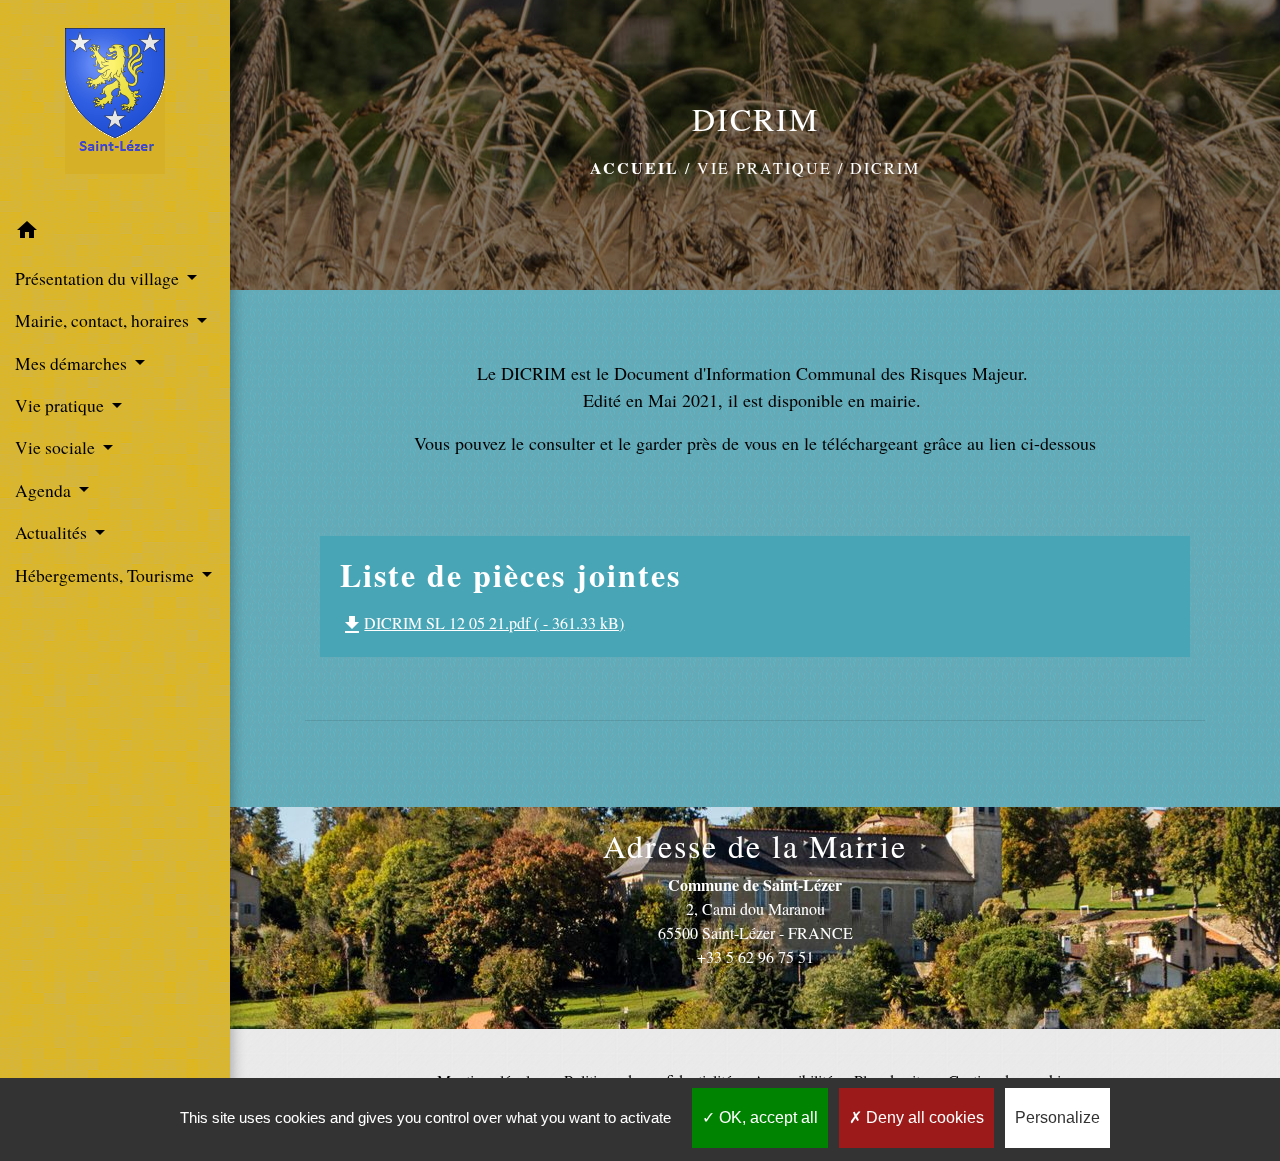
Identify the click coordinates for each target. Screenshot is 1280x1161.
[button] (115, 233)
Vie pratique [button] (61, 405)
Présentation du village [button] (99, 278)
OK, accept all (766, 1117)
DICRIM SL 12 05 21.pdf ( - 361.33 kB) (482, 622)
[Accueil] (115, 105)
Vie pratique (764, 167)
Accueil (634, 167)
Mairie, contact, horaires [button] (104, 320)
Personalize (1057, 1117)
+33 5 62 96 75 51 (755, 956)
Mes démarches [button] (73, 363)
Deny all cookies (923, 1117)
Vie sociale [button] (57, 447)
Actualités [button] (53, 532)
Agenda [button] (45, 490)
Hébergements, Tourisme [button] (106, 575)
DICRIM (885, 167)
